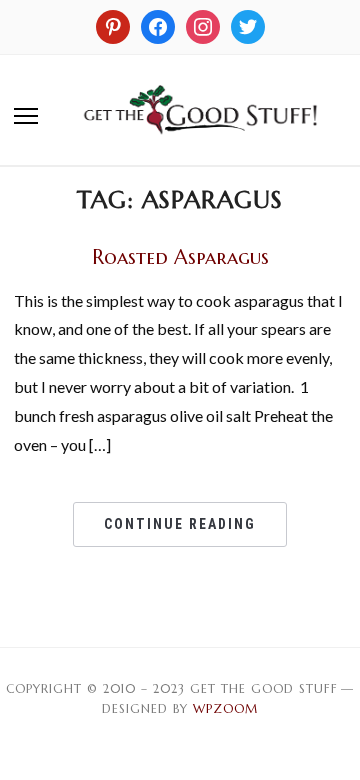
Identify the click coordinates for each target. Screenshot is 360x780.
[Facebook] (158, 25)
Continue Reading (180, 524)
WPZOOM (225, 708)
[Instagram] (113, 25)
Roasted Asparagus (180, 257)
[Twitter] (248, 25)
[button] (26, 116)
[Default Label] (203, 25)
